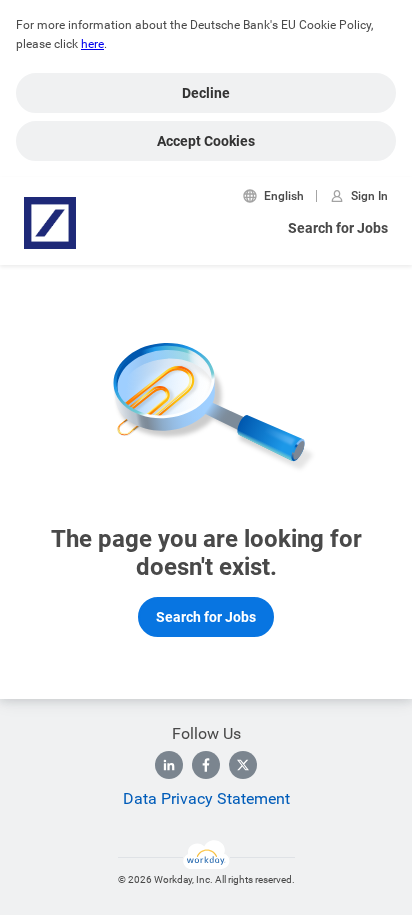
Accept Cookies (206, 141)
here (92, 44)
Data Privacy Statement (206, 798)
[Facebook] (206, 765)
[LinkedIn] (169, 765)
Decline (206, 93)
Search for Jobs (338, 228)
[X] (243, 765)
